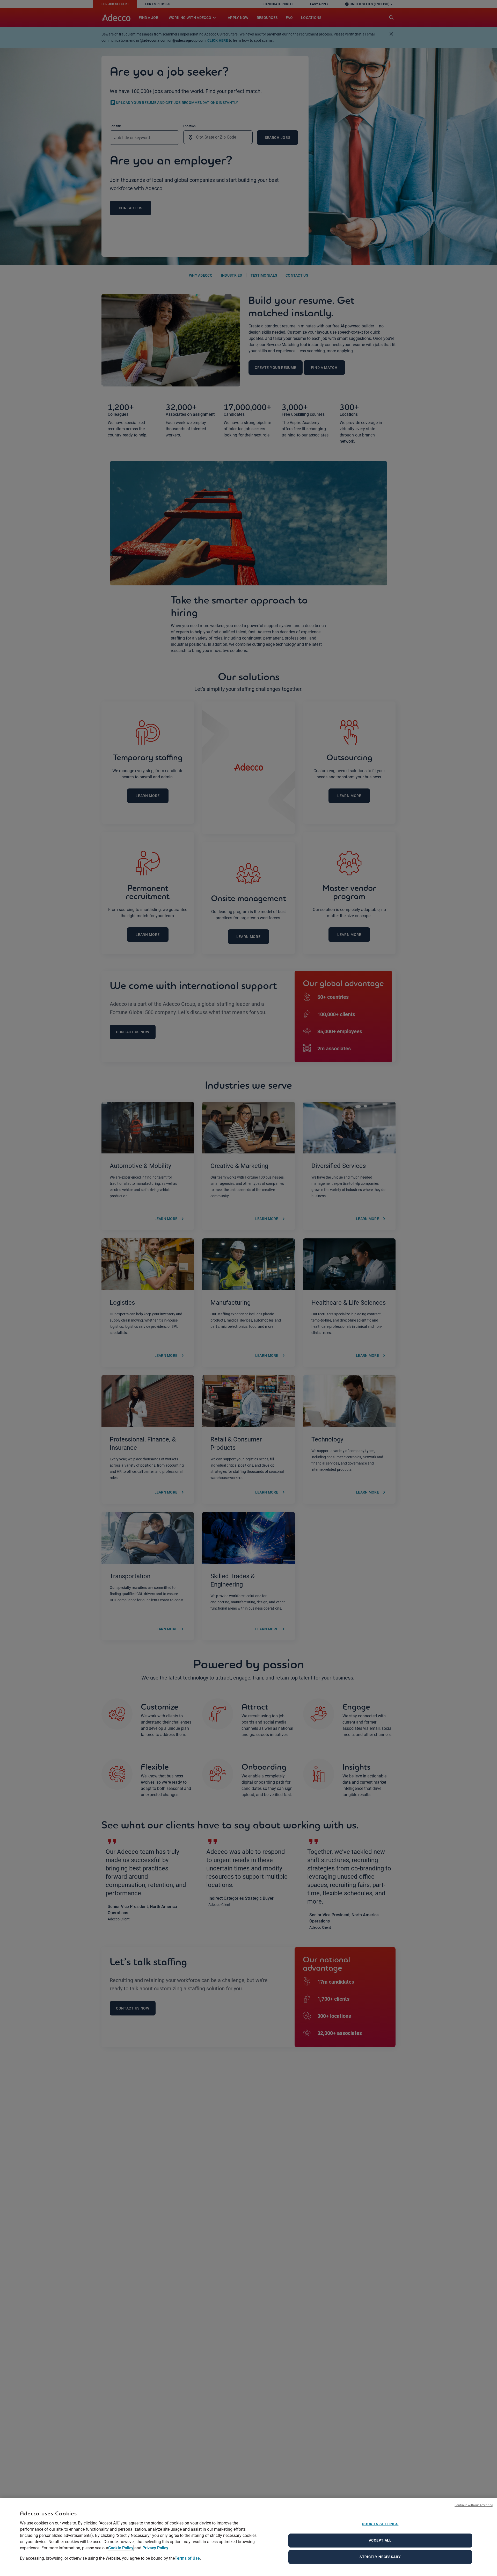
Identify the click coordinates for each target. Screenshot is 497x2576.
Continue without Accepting (474, 2505)
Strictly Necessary (380, 2557)
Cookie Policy (121, 2548)
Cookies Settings (380, 2524)
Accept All (380, 2540)
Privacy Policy (155, 2548)
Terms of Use (187, 2558)
